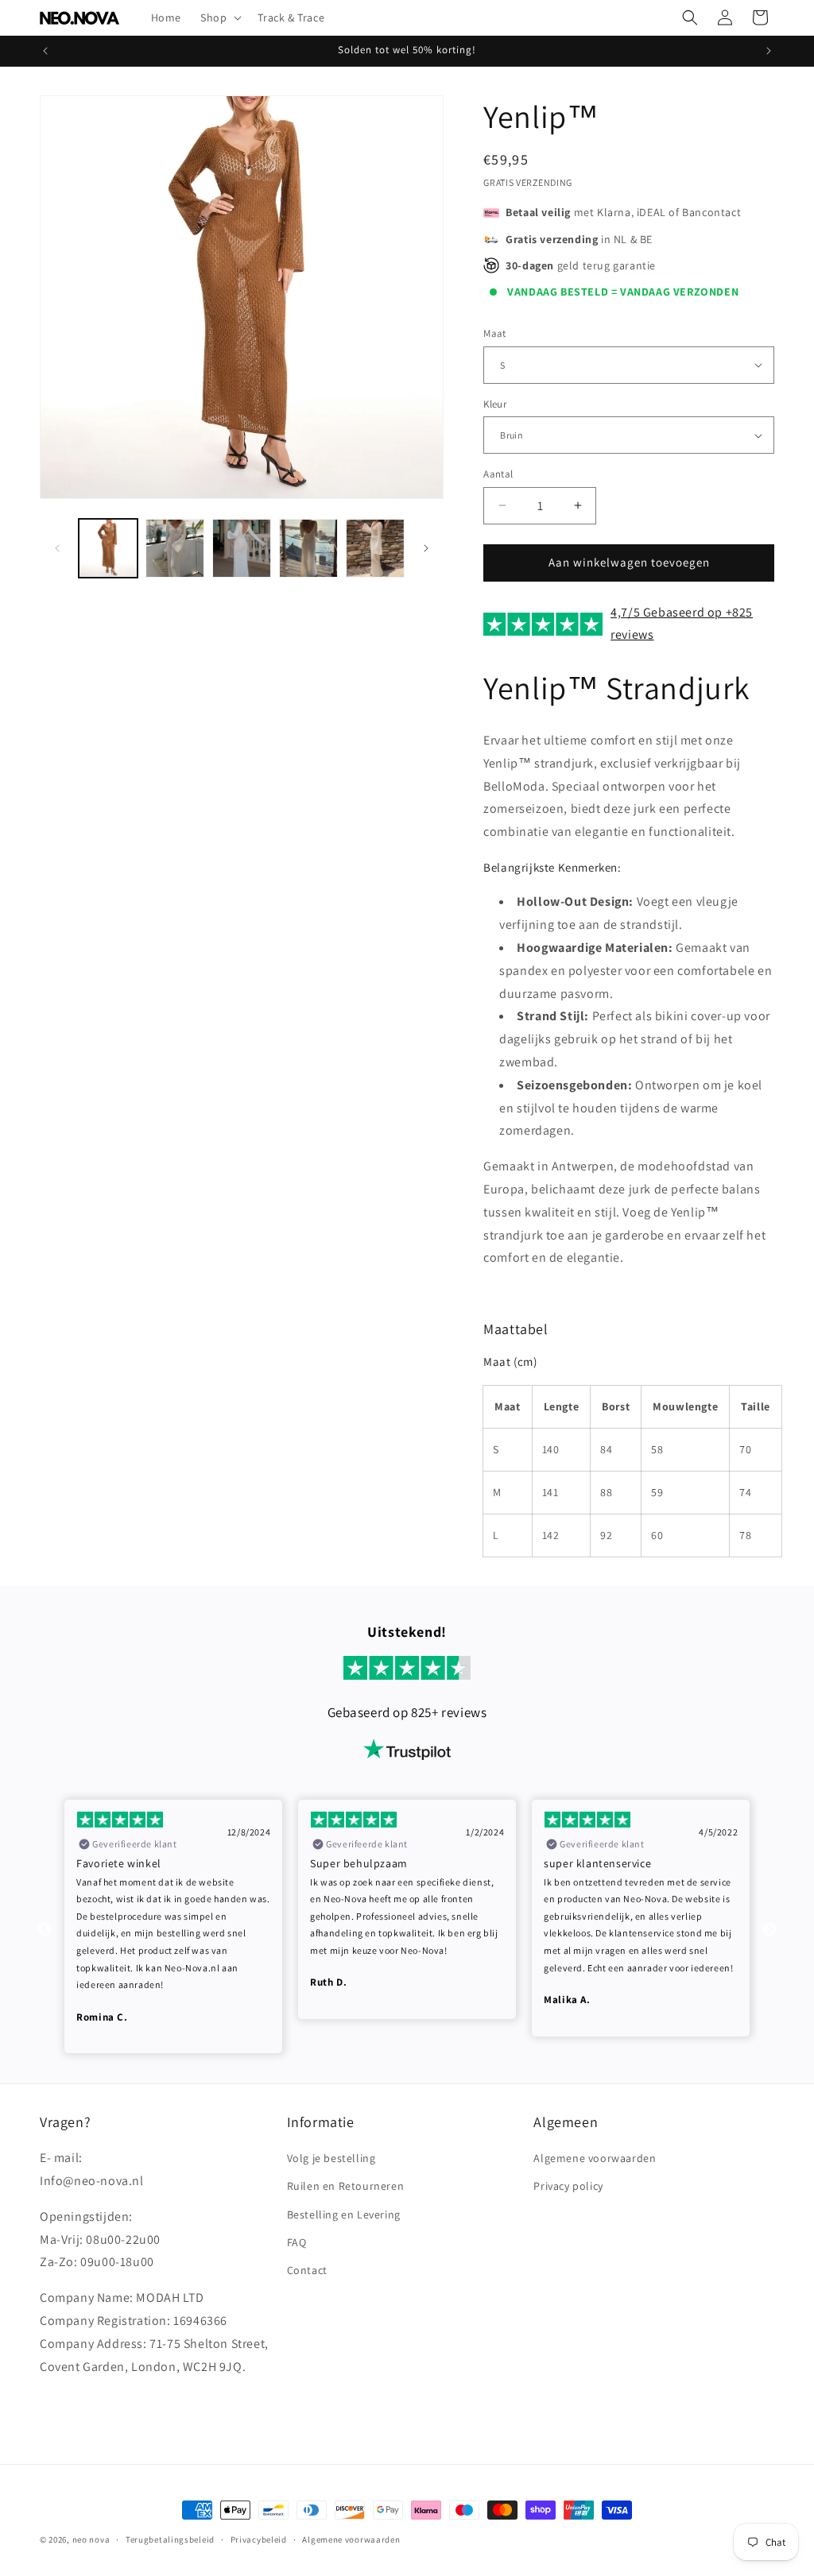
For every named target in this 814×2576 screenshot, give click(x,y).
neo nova (91, 2539)
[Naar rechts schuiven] (426, 548)
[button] (219, 17)
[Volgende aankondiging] (769, 51)
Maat (495, 333)
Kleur (495, 404)
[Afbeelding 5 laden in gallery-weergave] (375, 548)
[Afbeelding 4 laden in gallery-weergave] (308, 548)
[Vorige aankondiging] (45, 51)
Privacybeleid (259, 2539)
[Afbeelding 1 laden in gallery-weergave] (108, 548)
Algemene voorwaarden (595, 2158)
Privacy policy (568, 2186)
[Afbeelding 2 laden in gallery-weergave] (175, 548)
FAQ (297, 2242)
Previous (45, 1930)
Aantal (498, 474)
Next (769, 1930)
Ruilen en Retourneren (346, 2186)
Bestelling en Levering (344, 2214)
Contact (307, 2270)
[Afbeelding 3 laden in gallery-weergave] (242, 548)
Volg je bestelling (331, 2158)
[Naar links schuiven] (57, 548)
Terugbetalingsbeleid (170, 2539)
